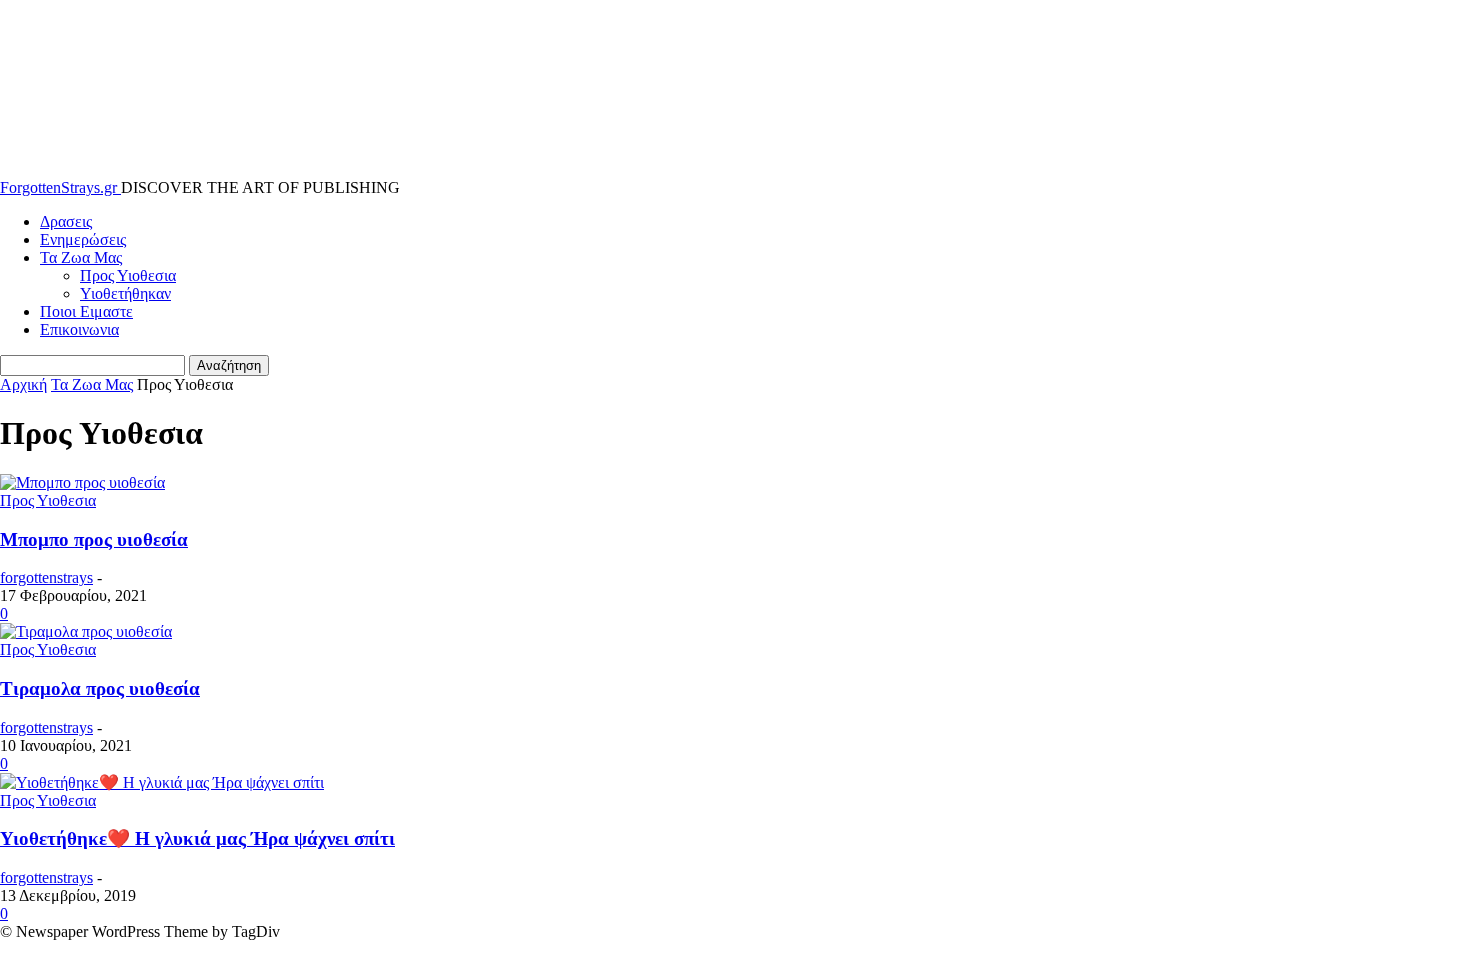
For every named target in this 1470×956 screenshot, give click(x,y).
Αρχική (23, 384)
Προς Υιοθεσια (128, 275)
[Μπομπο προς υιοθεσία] (82, 482)
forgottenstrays (46, 577)
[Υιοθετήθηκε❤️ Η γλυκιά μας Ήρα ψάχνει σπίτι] (162, 782)
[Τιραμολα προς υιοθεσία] (86, 631)
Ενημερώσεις (83, 239)
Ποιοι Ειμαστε (86, 311)
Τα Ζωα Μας (81, 257)
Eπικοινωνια (79, 329)
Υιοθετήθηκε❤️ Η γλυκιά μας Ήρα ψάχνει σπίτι (197, 838)
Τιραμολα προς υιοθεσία (100, 688)
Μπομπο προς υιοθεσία (94, 539)
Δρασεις (66, 221)
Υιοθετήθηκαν (125, 293)
